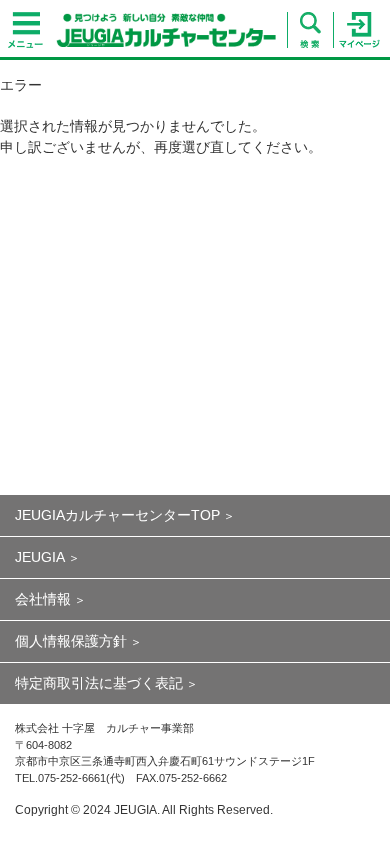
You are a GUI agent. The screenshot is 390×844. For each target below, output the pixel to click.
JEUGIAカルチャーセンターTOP (117, 515)
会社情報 (43, 599)
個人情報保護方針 (71, 641)
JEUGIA (40, 557)
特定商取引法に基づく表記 (99, 683)
